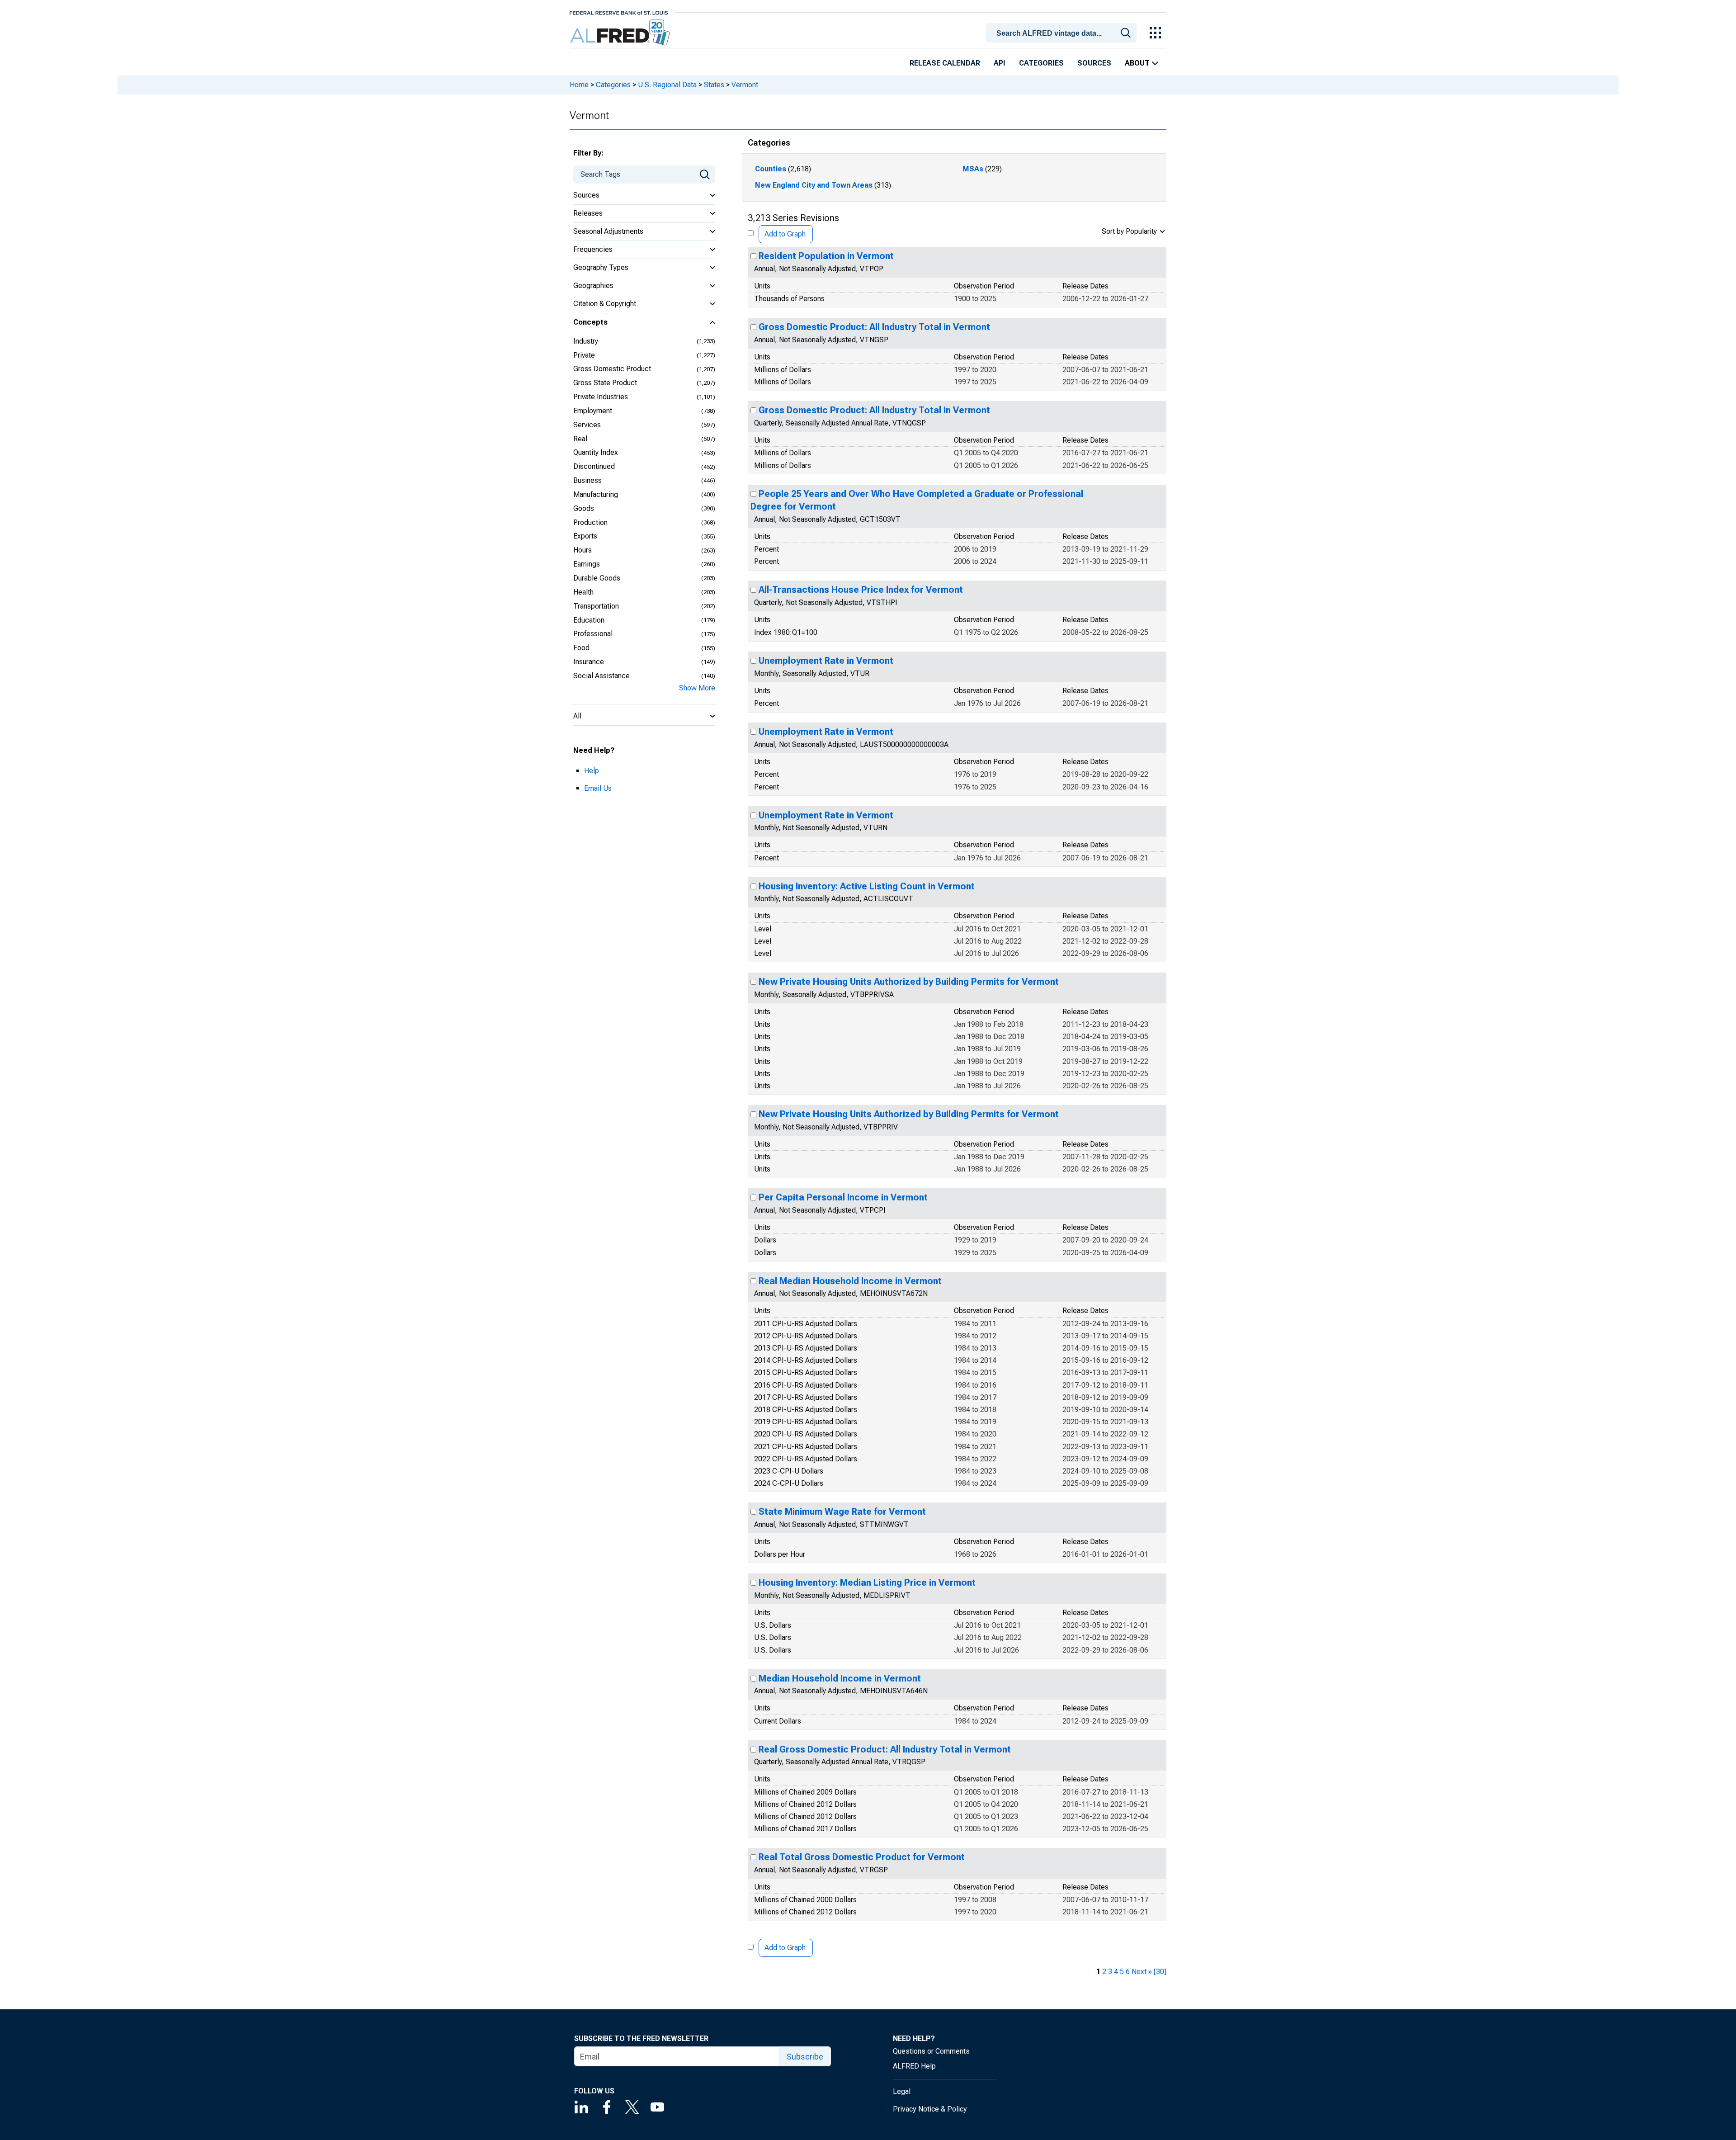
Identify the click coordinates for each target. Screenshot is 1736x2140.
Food (581, 648)
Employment (593, 411)
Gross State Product (605, 383)
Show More (697, 688)
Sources (1094, 63)
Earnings (587, 564)
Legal (902, 2091)
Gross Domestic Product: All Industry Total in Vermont (874, 327)
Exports (585, 536)
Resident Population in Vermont (826, 256)
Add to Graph (785, 234)
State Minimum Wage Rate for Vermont (842, 1512)
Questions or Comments (931, 2051)
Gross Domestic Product (612, 369)
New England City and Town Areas (814, 185)
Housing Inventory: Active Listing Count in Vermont (867, 886)
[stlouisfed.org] (619, 12)
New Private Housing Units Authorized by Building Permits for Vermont (909, 982)
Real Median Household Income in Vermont (850, 1281)
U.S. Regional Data (667, 85)
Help (592, 771)
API (1000, 63)
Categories (1041, 63)
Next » (1142, 1972)
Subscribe (805, 2057)
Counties (771, 169)
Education (589, 620)
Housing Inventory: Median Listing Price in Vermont (867, 1583)
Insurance (589, 662)
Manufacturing (596, 494)
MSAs (973, 169)
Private (584, 355)
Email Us (598, 788)
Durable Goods (597, 578)
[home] (621, 33)
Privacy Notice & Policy (930, 2109)
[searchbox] (1063, 33)
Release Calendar (945, 63)
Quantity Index (596, 452)
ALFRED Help (914, 2066)
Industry (586, 341)
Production (590, 522)
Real (580, 439)
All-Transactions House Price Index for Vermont (861, 590)
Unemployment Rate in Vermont (826, 661)
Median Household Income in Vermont (840, 1678)
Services (587, 425)
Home (579, 85)
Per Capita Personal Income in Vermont (843, 1197)
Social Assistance (601, 676)
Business (587, 480)
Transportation (596, 606)
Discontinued (594, 466)
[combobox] (1063, 32)
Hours (583, 550)
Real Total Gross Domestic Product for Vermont (862, 1857)
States (714, 85)
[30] (1160, 1972)
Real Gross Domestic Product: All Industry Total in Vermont (885, 1749)
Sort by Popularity (1129, 231)
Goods (584, 508)
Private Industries (601, 397)
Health (583, 592)
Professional (593, 634)
